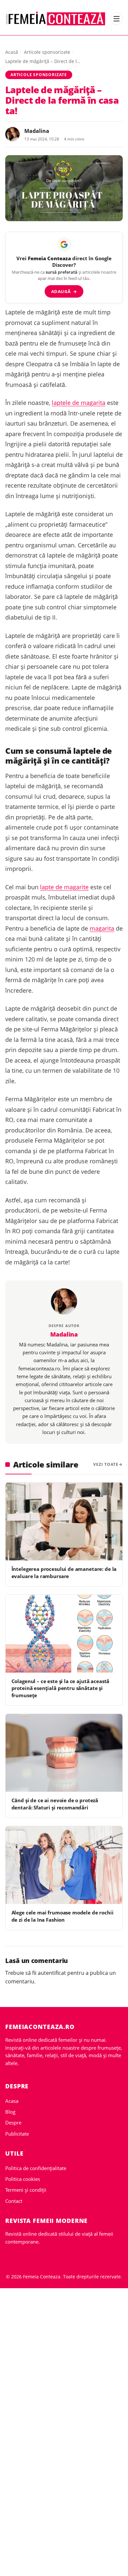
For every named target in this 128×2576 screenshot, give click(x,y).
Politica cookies (23, 2179)
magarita (102, 928)
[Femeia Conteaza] (56, 19)
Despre (13, 2122)
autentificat (52, 1973)
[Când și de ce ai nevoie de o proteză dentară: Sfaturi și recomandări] (64, 1753)
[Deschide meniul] (117, 19)
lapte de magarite (64, 887)
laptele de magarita (79, 403)
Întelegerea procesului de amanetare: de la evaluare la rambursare (64, 1572)
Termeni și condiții (26, 2190)
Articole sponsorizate (47, 52)
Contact (14, 2201)
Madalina (37, 131)
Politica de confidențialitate (36, 2168)
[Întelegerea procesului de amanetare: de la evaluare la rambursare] (64, 1521)
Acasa (12, 2101)
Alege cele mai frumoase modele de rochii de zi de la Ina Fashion (63, 1916)
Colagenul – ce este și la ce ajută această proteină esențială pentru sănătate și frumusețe (61, 1688)
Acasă (12, 52)
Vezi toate (106, 1464)
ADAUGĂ (64, 291)
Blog (10, 2112)
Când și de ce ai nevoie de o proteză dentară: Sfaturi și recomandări (55, 1804)
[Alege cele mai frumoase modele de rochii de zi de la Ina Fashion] (64, 1865)
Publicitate (17, 2134)
